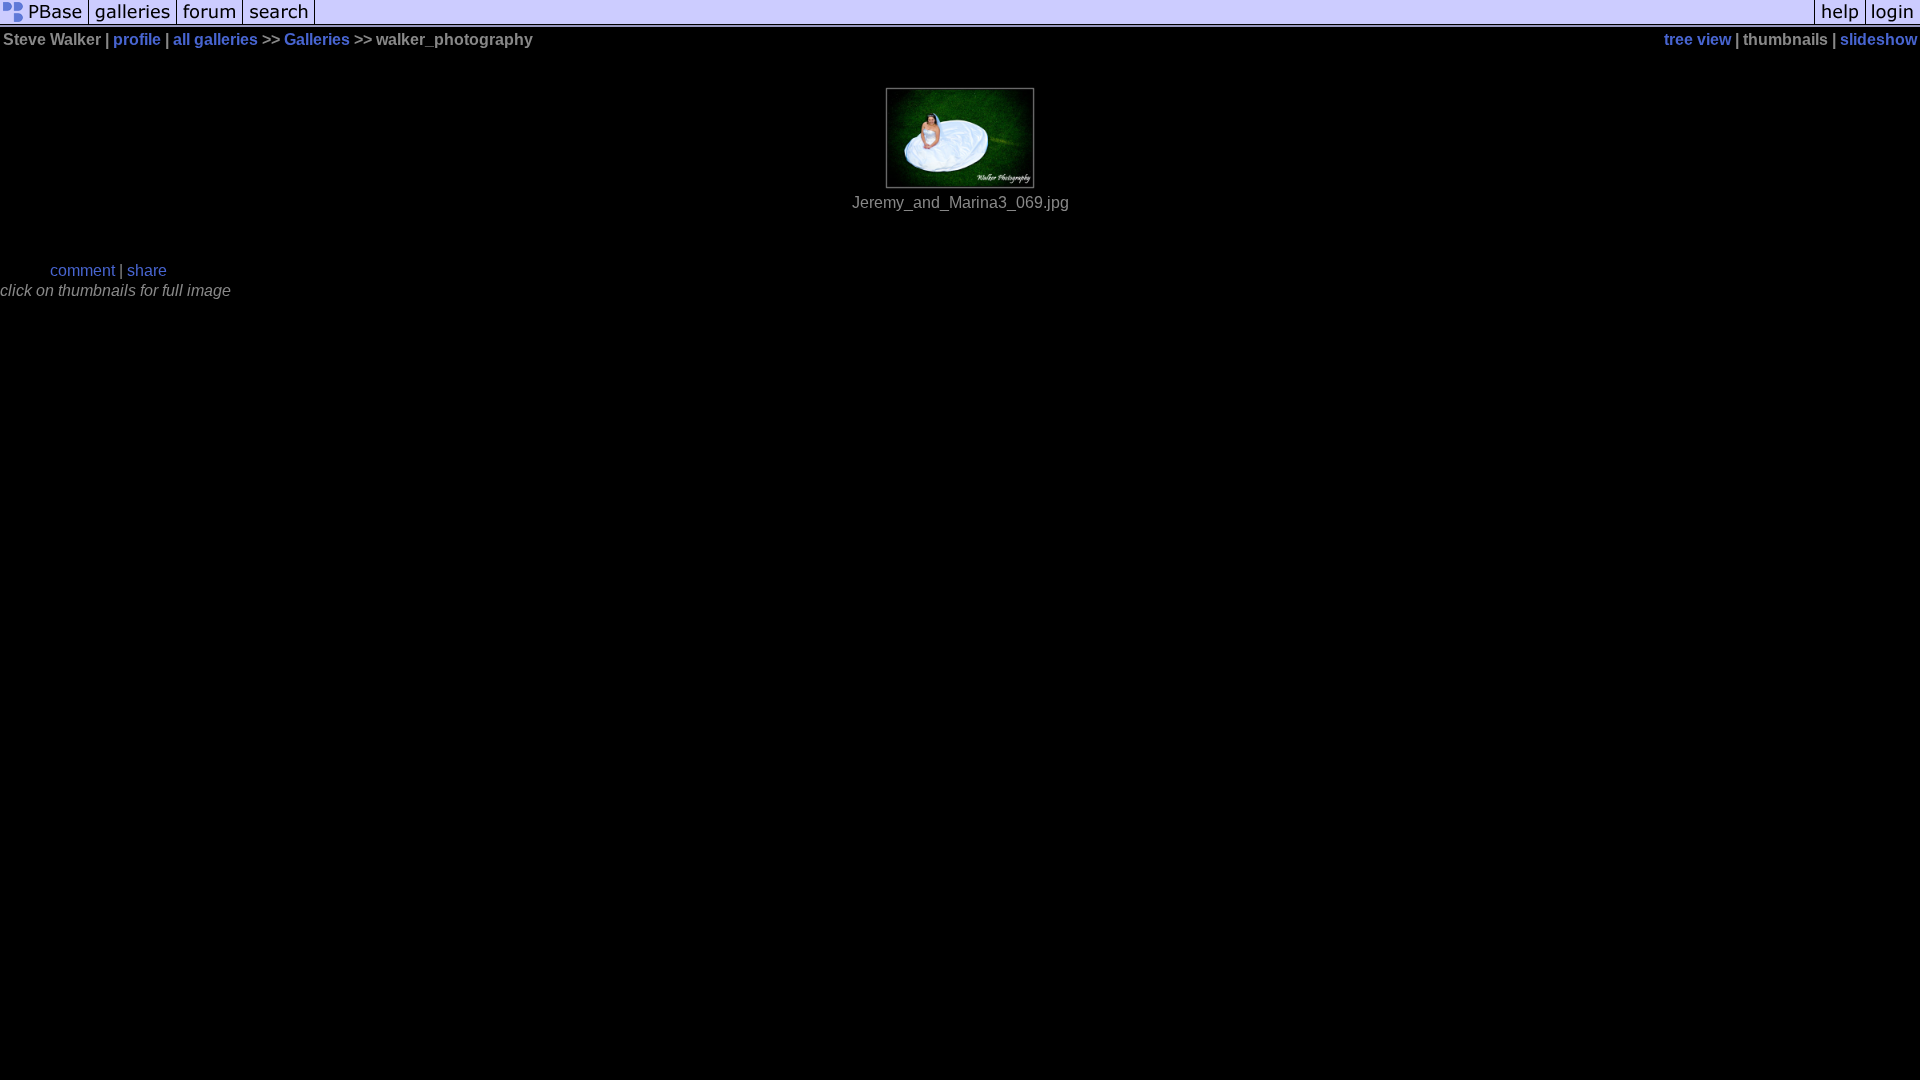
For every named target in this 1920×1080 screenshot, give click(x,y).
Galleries (317, 39)
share (147, 270)
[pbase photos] (44, 22)
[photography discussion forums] (210, 22)
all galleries (215, 39)
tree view (1697, 39)
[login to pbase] (1893, 22)
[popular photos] (1064, 22)
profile (137, 39)
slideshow (1878, 39)
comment (82, 270)
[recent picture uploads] (133, 22)
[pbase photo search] (279, 22)
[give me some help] (1840, 22)
